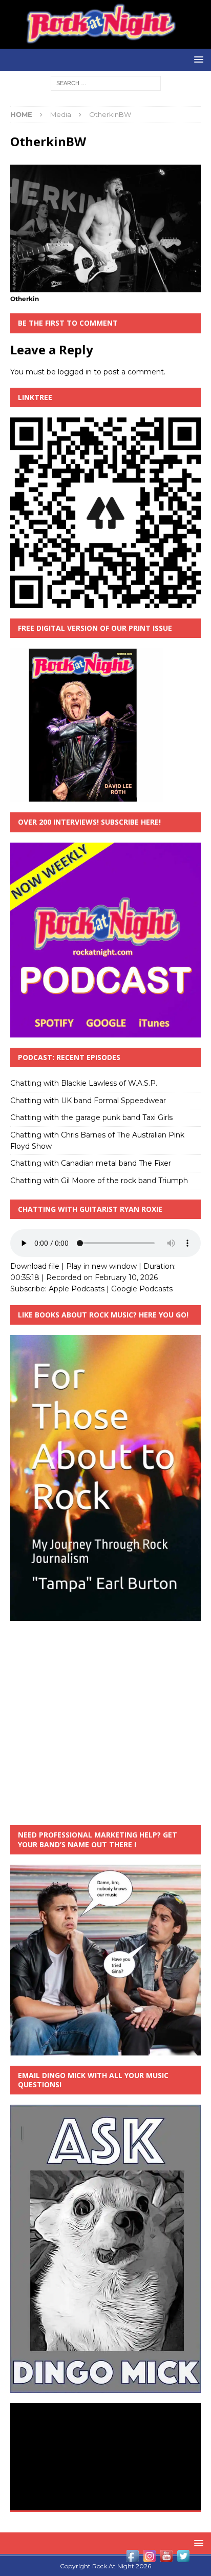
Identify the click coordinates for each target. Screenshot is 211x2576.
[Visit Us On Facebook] (132, 2559)
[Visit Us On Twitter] (183, 2559)
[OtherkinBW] (105, 286)
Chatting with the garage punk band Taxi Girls (91, 1117)
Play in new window (101, 1266)
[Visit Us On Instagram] (149, 2559)
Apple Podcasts (77, 1289)
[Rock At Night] (105, 43)
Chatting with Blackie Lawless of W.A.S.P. (84, 1083)
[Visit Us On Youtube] (166, 2559)
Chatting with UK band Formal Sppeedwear (88, 1101)
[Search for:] (106, 83)
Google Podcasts (142, 1289)
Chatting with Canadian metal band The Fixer (91, 1163)
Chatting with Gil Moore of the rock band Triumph (99, 1181)
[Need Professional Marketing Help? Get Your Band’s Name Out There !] (105, 2049)
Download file (35, 1266)
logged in (75, 372)
